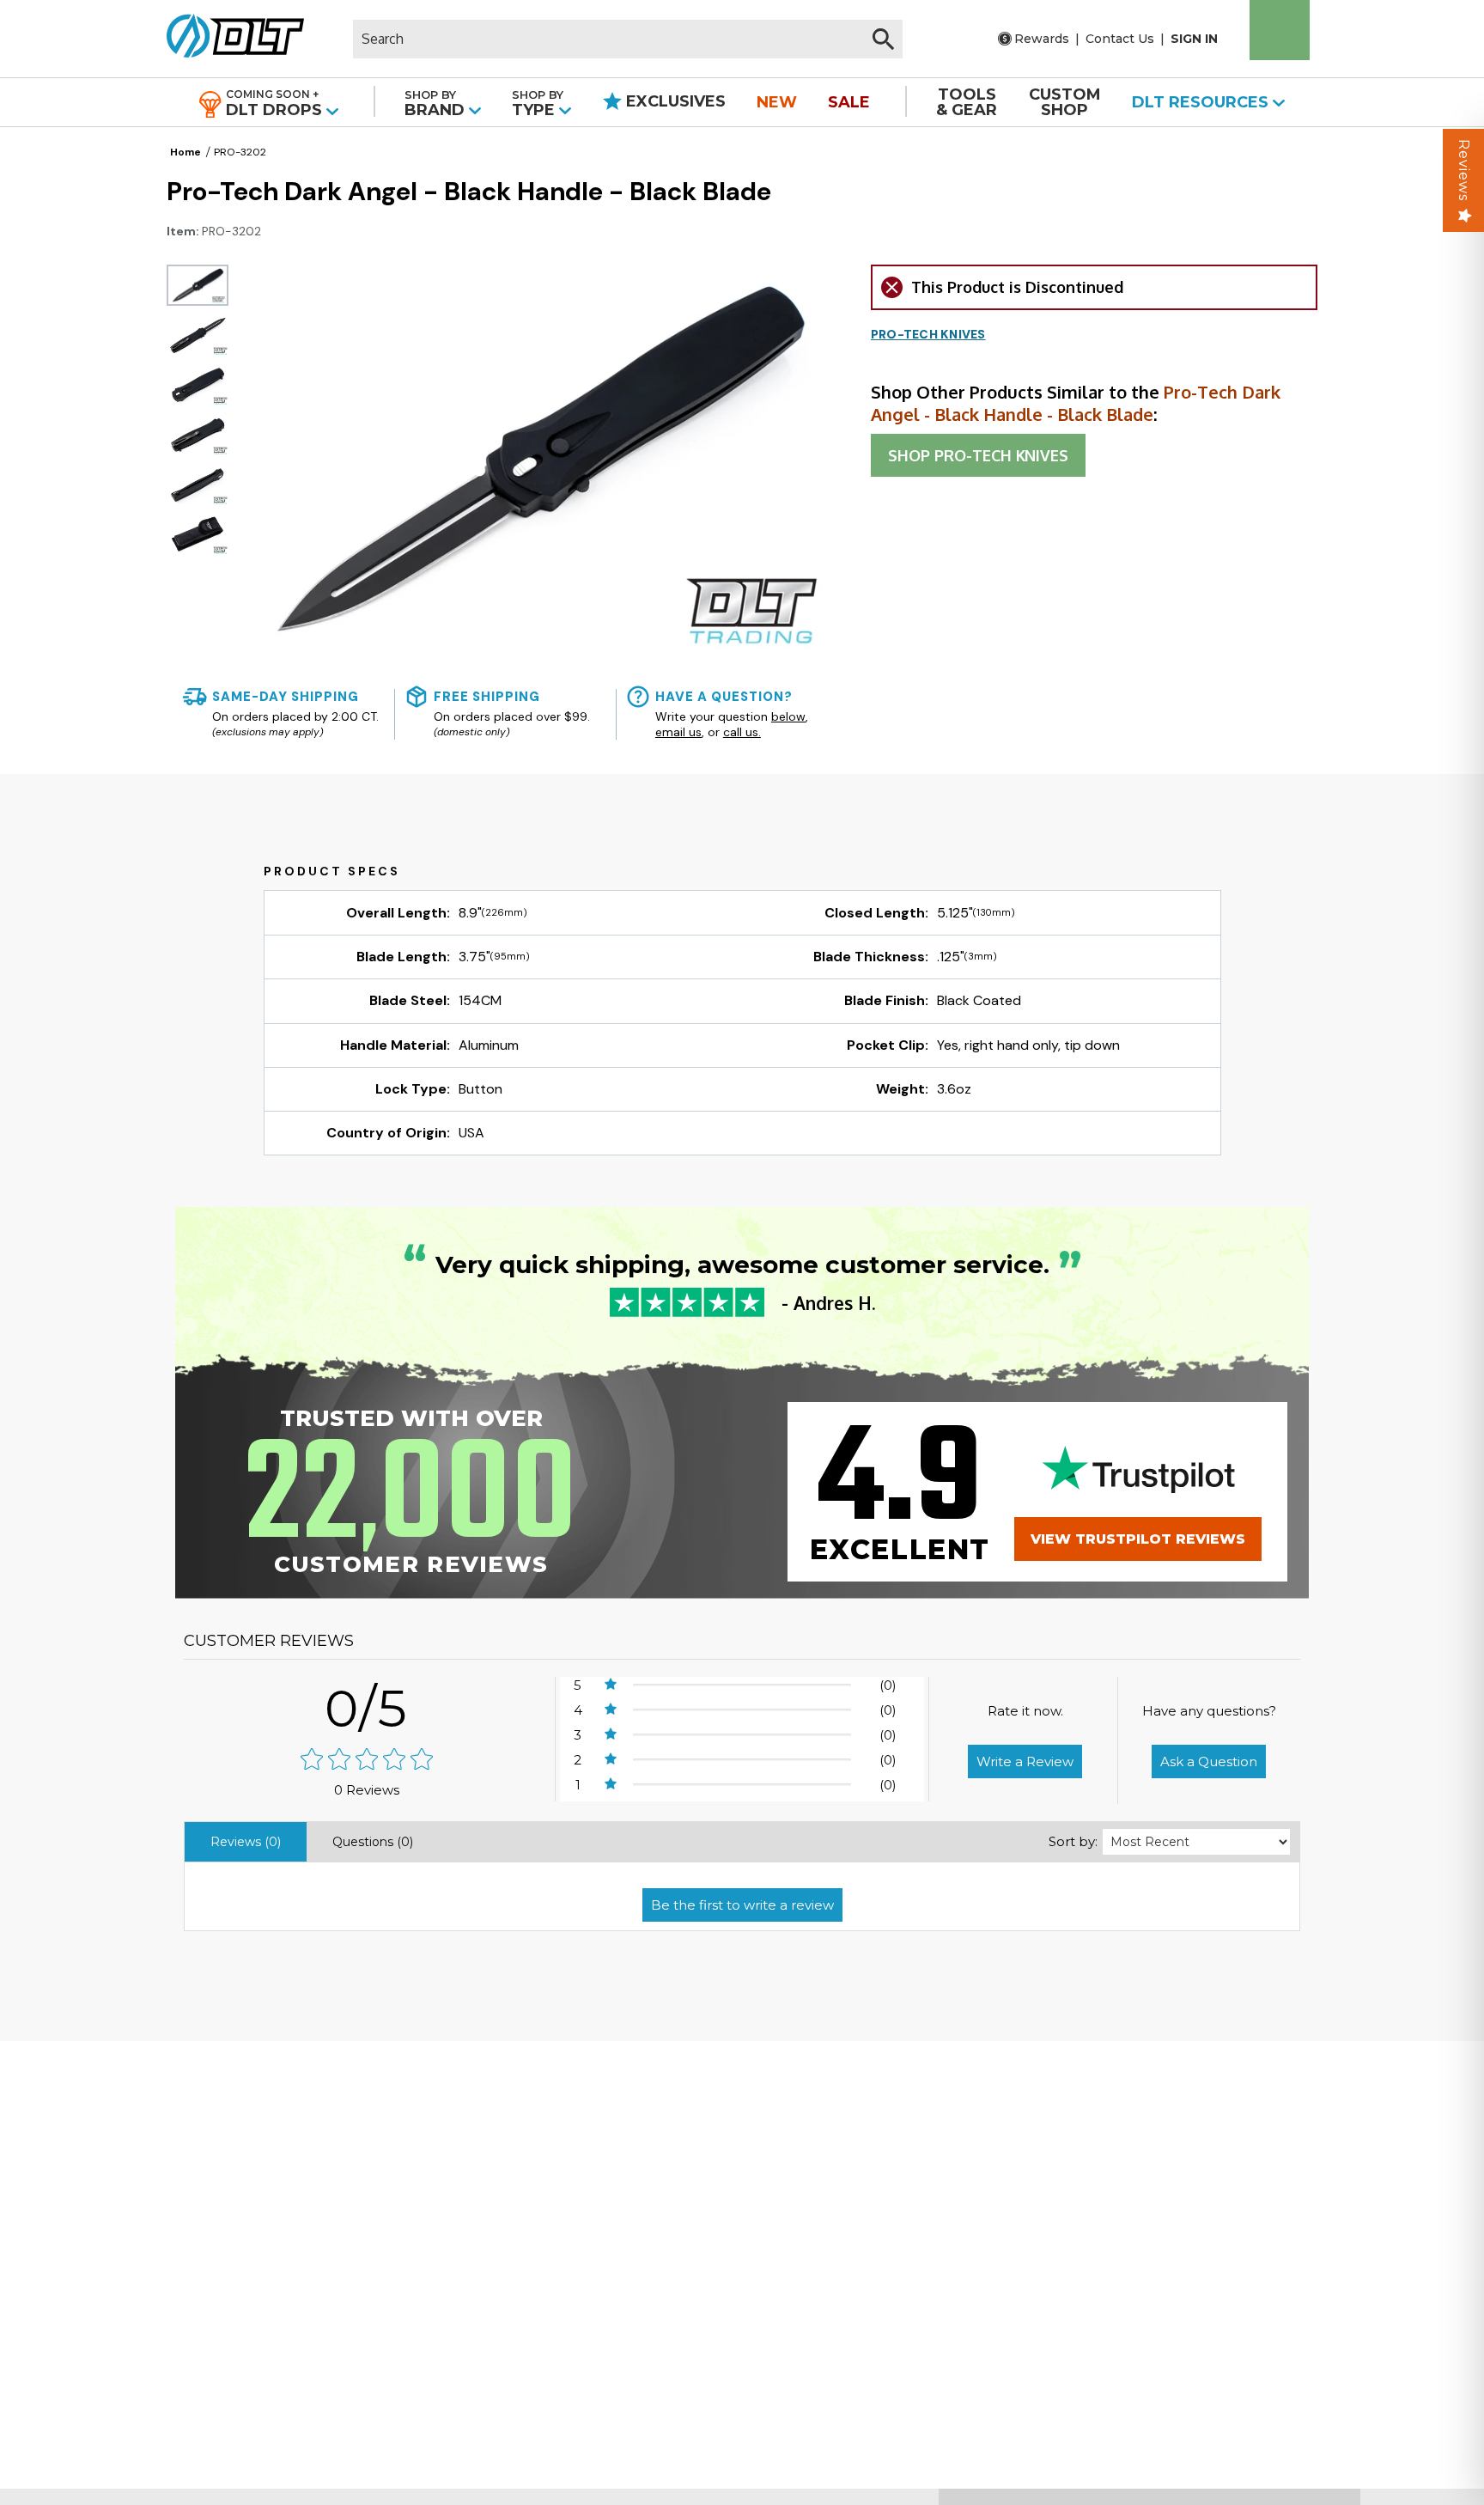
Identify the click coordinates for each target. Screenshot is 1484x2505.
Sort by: (1073, 1841)
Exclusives (674, 101)
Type (538, 104)
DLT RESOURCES (1202, 102)
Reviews (1464, 170)
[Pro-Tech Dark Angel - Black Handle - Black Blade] (198, 285)
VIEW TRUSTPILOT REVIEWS (1138, 1539)
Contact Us (1120, 39)
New (777, 102)
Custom (1065, 102)
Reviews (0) (246, 1842)
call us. (742, 732)
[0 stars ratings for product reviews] (367, 1761)
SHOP (978, 455)
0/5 (367, 1708)
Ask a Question (1209, 1761)
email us (678, 732)
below (788, 716)
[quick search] (883, 39)
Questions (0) (373, 1842)
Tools (967, 102)
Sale (849, 102)
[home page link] (229, 39)
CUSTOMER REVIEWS (269, 1641)
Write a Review (1025, 1761)
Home (185, 152)
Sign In (1194, 39)
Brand (437, 104)
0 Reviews (367, 1790)
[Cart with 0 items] (1280, 30)
